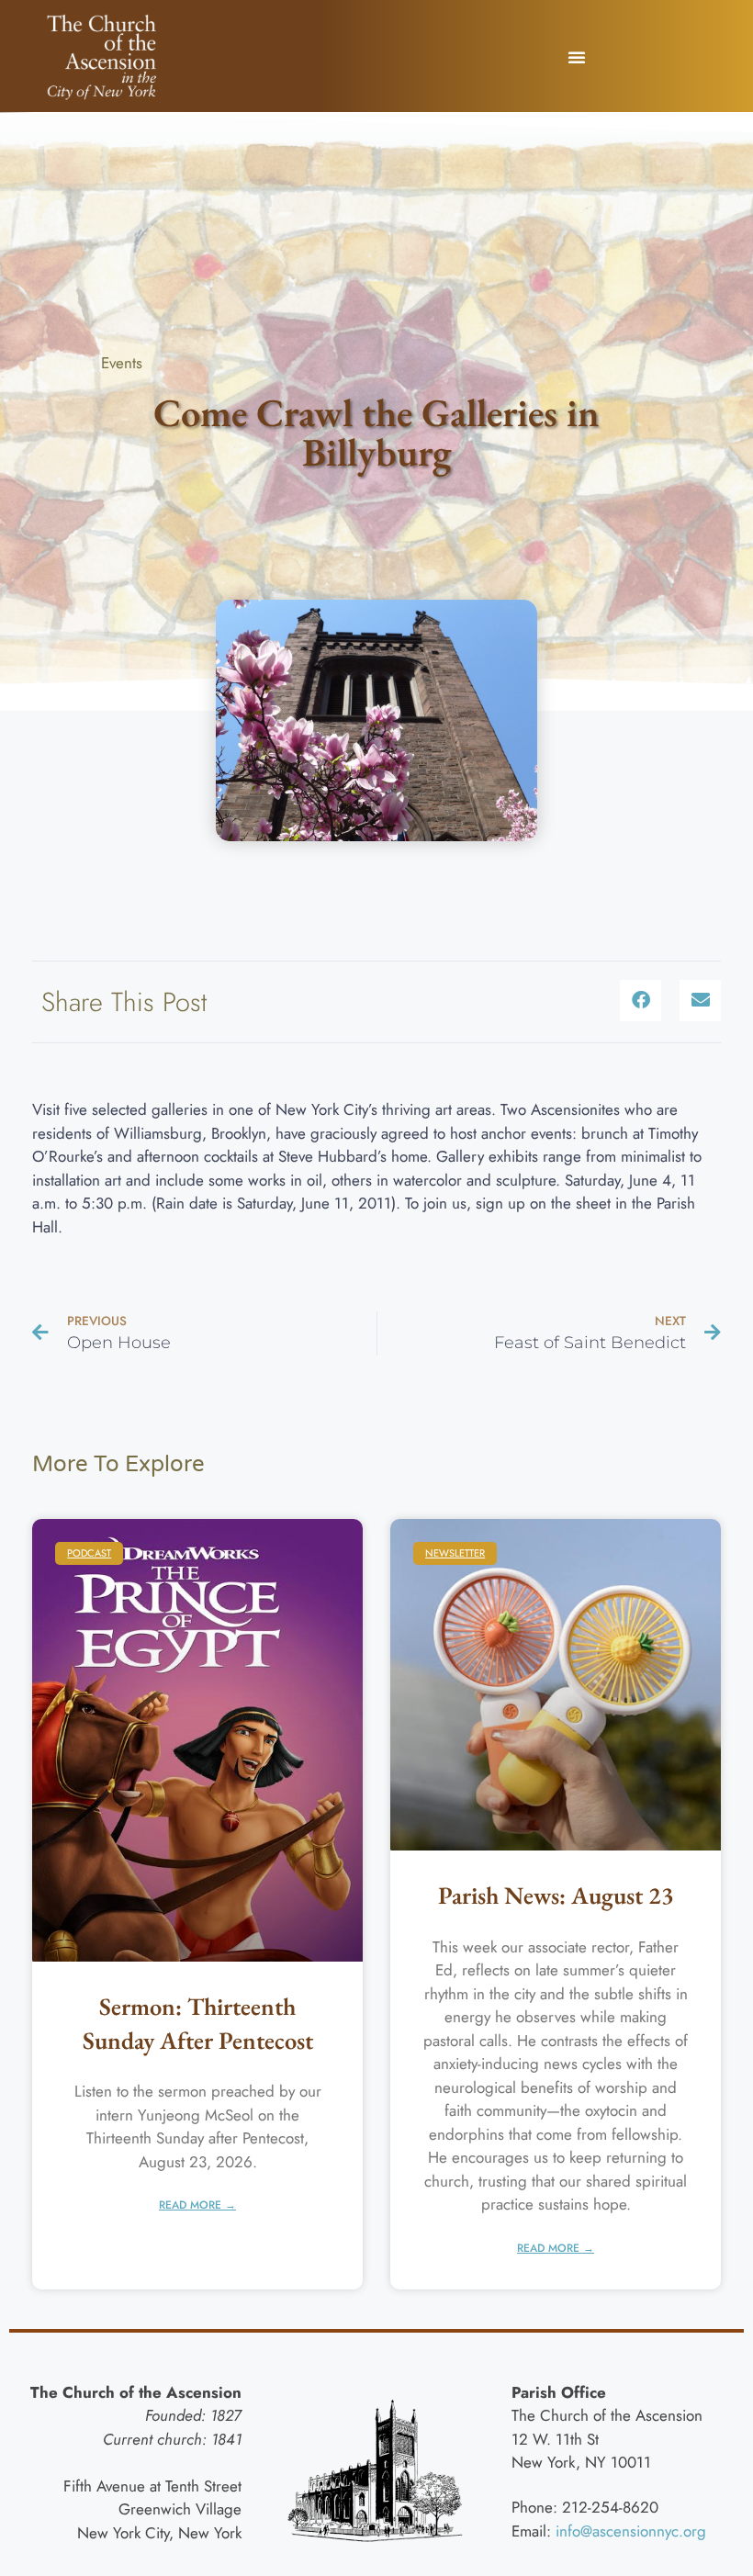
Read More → (197, 2205)
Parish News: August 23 (556, 1895)
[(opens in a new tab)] (556, 1685)
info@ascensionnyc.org (631, 2531)
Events (122, 363)
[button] (577, 57)
